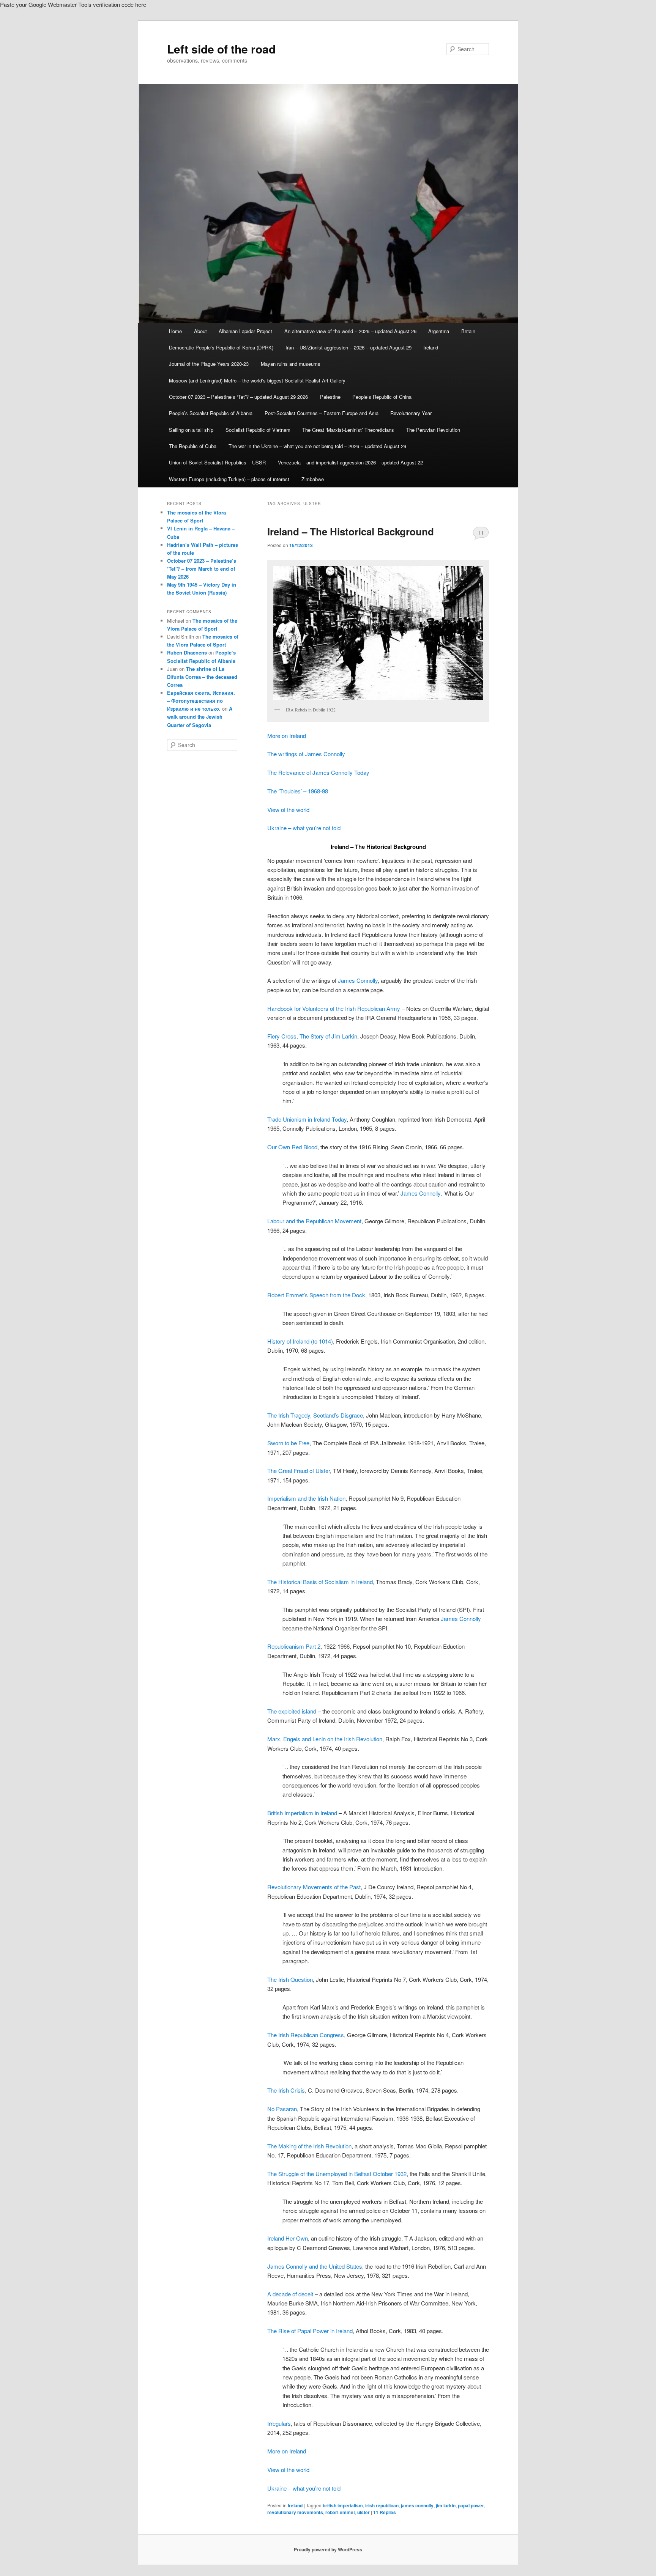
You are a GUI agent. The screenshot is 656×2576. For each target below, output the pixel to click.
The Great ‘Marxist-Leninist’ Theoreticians (348, 430)
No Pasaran (282, 2109)
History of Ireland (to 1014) (300, 1341)
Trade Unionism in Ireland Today (307, 1119)
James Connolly (358, 980)
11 (481, 533)
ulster (363, 2512)
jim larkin (446, 2505)
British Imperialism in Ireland (302, 1813)
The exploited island (292, 1711)
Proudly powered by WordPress (328, 2549)
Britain (468, 331)
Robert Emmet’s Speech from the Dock (316, 1295)
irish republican (382, 2505)
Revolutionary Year (411, 413)
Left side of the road (221, 49)
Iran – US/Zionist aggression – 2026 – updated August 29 (348, 347)
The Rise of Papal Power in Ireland (310, 2331)
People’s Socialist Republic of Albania (211, 413)
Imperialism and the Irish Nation (306, 1498)
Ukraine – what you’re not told (304, 828)
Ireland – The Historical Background (351, 531)
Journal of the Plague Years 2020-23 (209, 364)
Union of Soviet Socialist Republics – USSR (217, 462)
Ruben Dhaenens (187, 652)
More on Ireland (287, 736)
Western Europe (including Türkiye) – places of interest (229, 479)
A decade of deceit (290, 2294)
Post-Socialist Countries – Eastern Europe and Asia (322, 413)
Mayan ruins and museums (291, 364)
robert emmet (340, 2512)
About (200, 331)
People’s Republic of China (382, 397)
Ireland (431, 347)
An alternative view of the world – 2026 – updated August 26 (350, 331)
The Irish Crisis (286, 2090)
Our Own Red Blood (292, 1147)
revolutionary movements (295, 2512)
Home (175, 331)
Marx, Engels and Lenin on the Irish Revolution (325, 1739)
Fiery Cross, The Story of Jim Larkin (312, 1036)
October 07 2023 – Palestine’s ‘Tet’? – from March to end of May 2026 (202, 569)
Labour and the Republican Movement (314, 1221)
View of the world (288, 810)
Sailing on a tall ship (191, 430)
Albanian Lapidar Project (245, 331)
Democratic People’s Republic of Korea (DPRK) (221, 347)
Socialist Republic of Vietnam (258, 430)
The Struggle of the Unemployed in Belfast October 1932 (337, 2174)
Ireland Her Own (288, 2238)
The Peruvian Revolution (433, 430)
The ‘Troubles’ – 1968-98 (298, 791)
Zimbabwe (313, 479)
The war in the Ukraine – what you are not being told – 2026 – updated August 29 (317, 446)
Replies (385, 2512)
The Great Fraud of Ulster (299, 1471)
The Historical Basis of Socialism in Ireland (320, 1582)
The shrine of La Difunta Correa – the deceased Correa (202, 677)
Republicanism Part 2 (294, 1646)
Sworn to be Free (288, 1443)
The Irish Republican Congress (306, 2035)
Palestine (330, 397)
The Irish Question (290, 1979)
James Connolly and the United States (315, 2266)
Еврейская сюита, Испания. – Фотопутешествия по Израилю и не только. (201, 701)
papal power (471, 2505)
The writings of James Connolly (306, 754)
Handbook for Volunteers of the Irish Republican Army (334, 1008)
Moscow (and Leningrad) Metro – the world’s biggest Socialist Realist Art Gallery (257, 380)
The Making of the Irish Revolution (309, 2146)
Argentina (439, 331)
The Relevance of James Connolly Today (318, 772)
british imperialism (343, 2505)
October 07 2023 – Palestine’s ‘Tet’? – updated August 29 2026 (238, 397)
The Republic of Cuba (193, 446)
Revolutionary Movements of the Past (314, 1887)
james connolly (417, 2505)
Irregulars (279, 2423)
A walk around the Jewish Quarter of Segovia (200, 717)
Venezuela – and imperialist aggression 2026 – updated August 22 (350, 462)
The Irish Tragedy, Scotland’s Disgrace (315, 1415)
